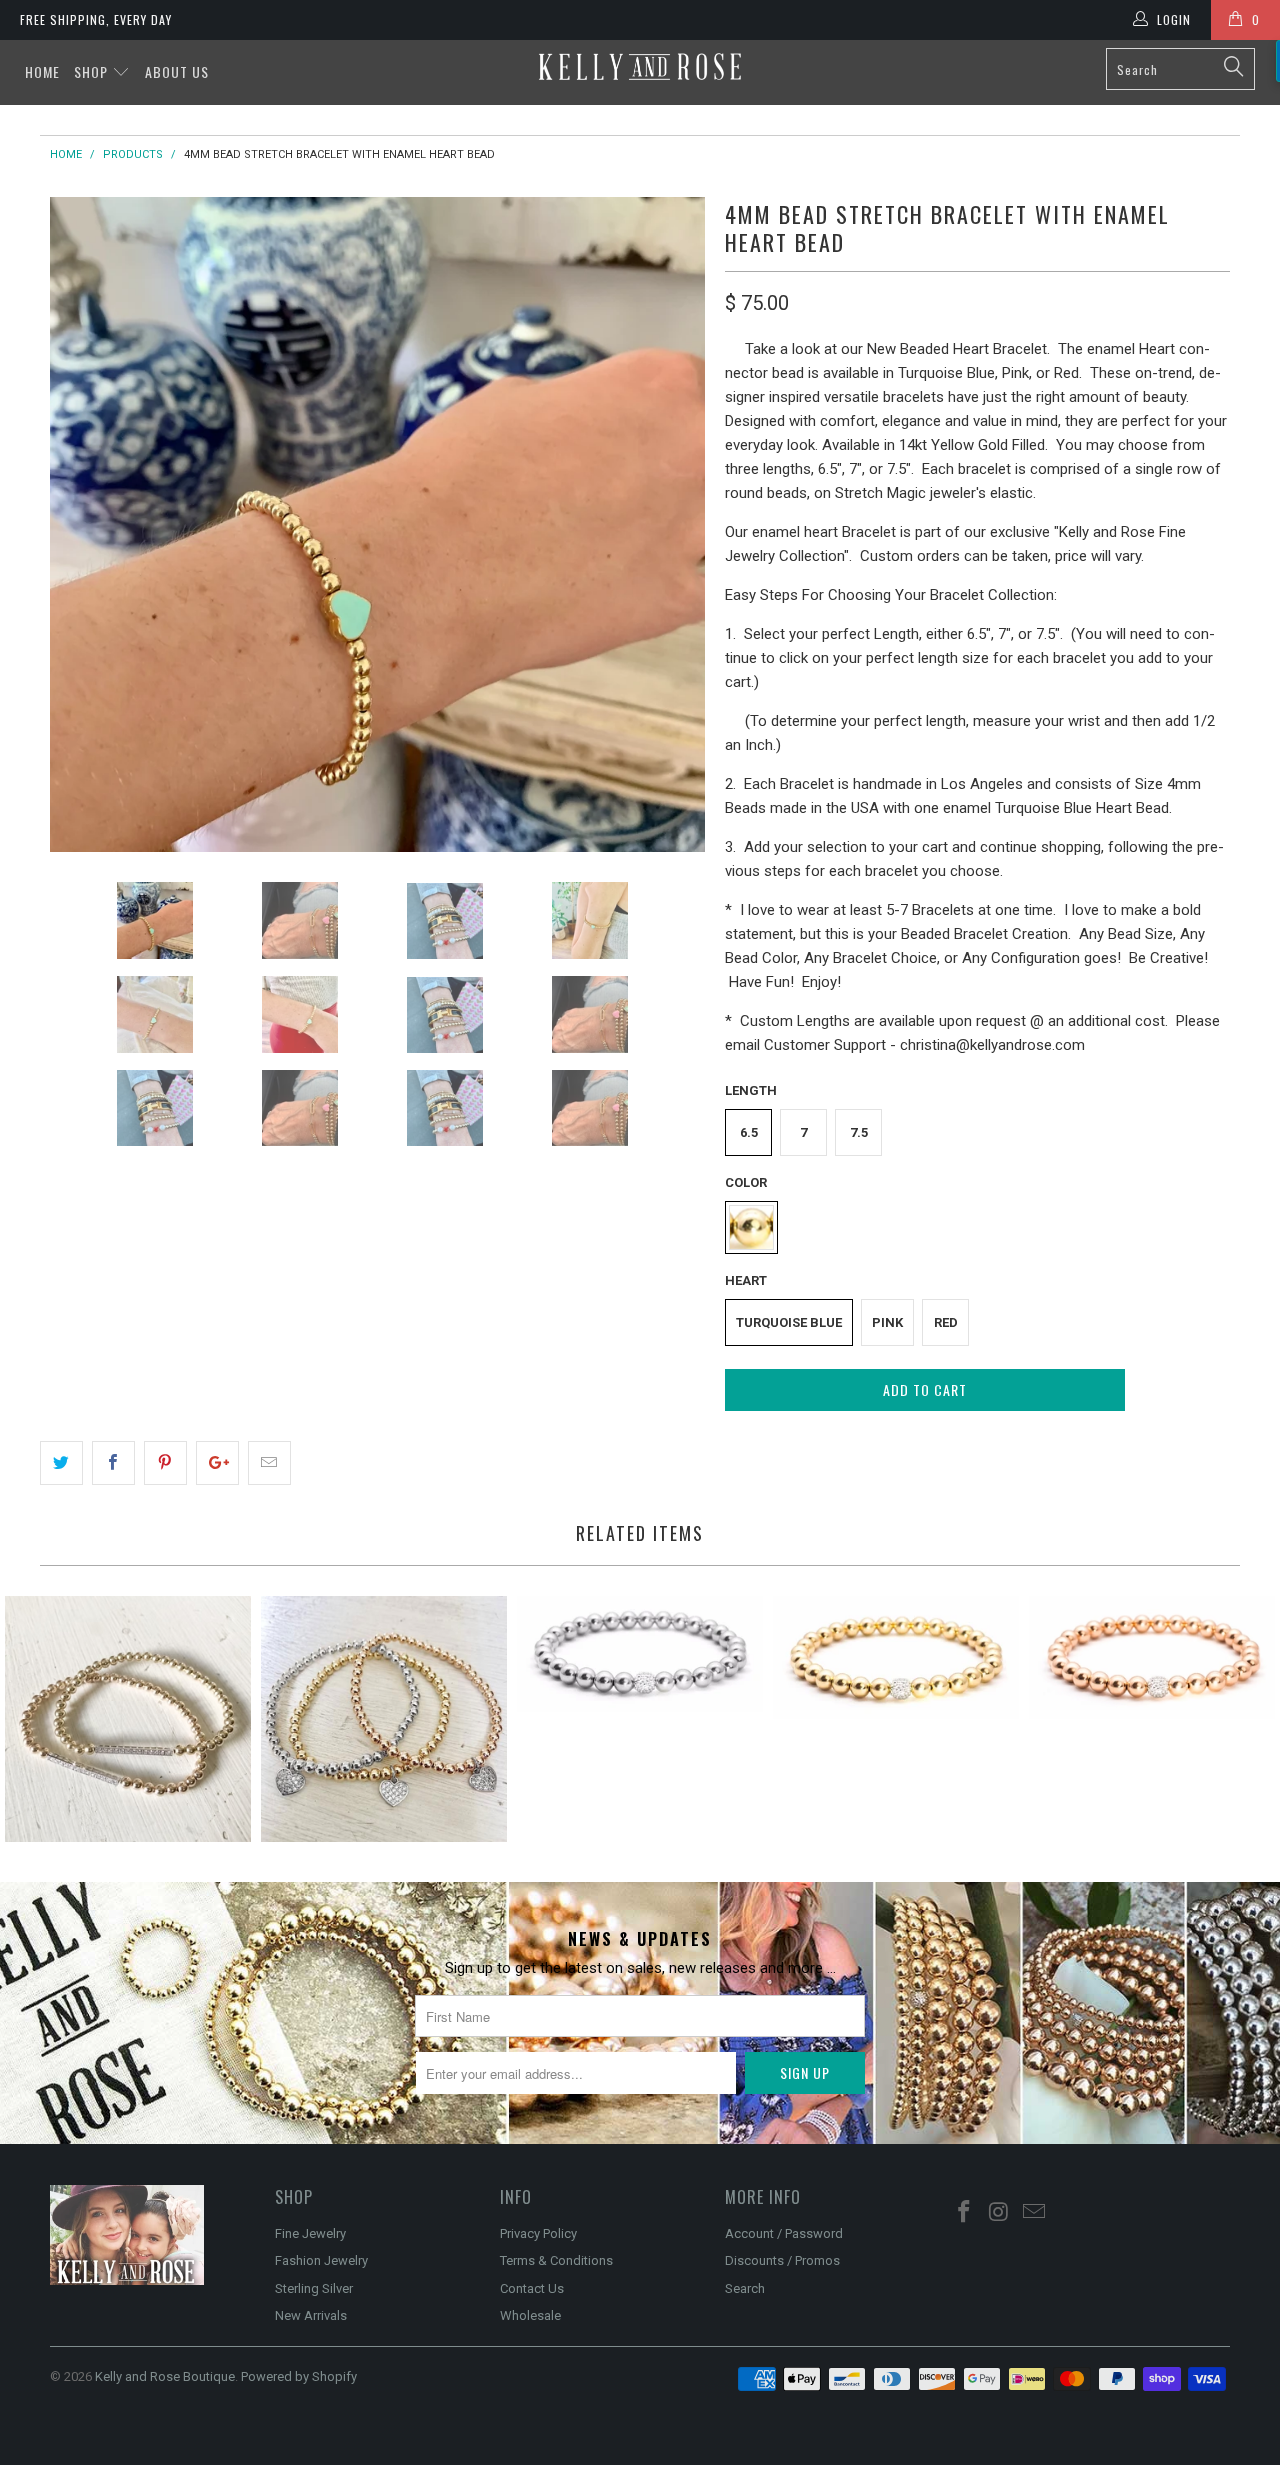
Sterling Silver (314, 2288)
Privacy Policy (538, 2233)
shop (93, 71)
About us (177, 71)
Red (946, 1322)
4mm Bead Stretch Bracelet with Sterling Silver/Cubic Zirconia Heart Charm (384, 1719)
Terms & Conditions (556, 2260)
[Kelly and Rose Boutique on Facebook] (965, 2213)
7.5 (859, 1132)
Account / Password (784, 2233)
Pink (887, 1322)
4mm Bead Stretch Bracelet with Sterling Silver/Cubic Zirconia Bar (128, 1719)
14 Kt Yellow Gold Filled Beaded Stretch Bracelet (896, 1657)
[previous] (85, 524)
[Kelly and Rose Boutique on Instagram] (1000, 2213)
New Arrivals (311, 2315)
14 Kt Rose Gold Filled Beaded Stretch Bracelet (1152, 1657)
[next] (670, 524)
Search (745, 2288)
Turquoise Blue (789, 1322)
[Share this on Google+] (217, 1463)
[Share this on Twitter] (61, 1463)
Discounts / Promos (782, 2260)
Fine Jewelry (310, 2233)
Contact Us (532, 2288)
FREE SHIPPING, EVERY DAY (96, 19)
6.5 (749, 1132)
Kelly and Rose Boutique (165, 2376)
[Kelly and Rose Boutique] (640, 66)
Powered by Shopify (299, 2376)
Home (42, 71)
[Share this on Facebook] (113, 1463)
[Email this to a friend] (269, 1463)
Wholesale (530, 2315)
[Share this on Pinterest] (165, 1463)
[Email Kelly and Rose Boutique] (1034, 2213)
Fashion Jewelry (321, 2260)
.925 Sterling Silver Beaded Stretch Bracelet (640, 1654)
